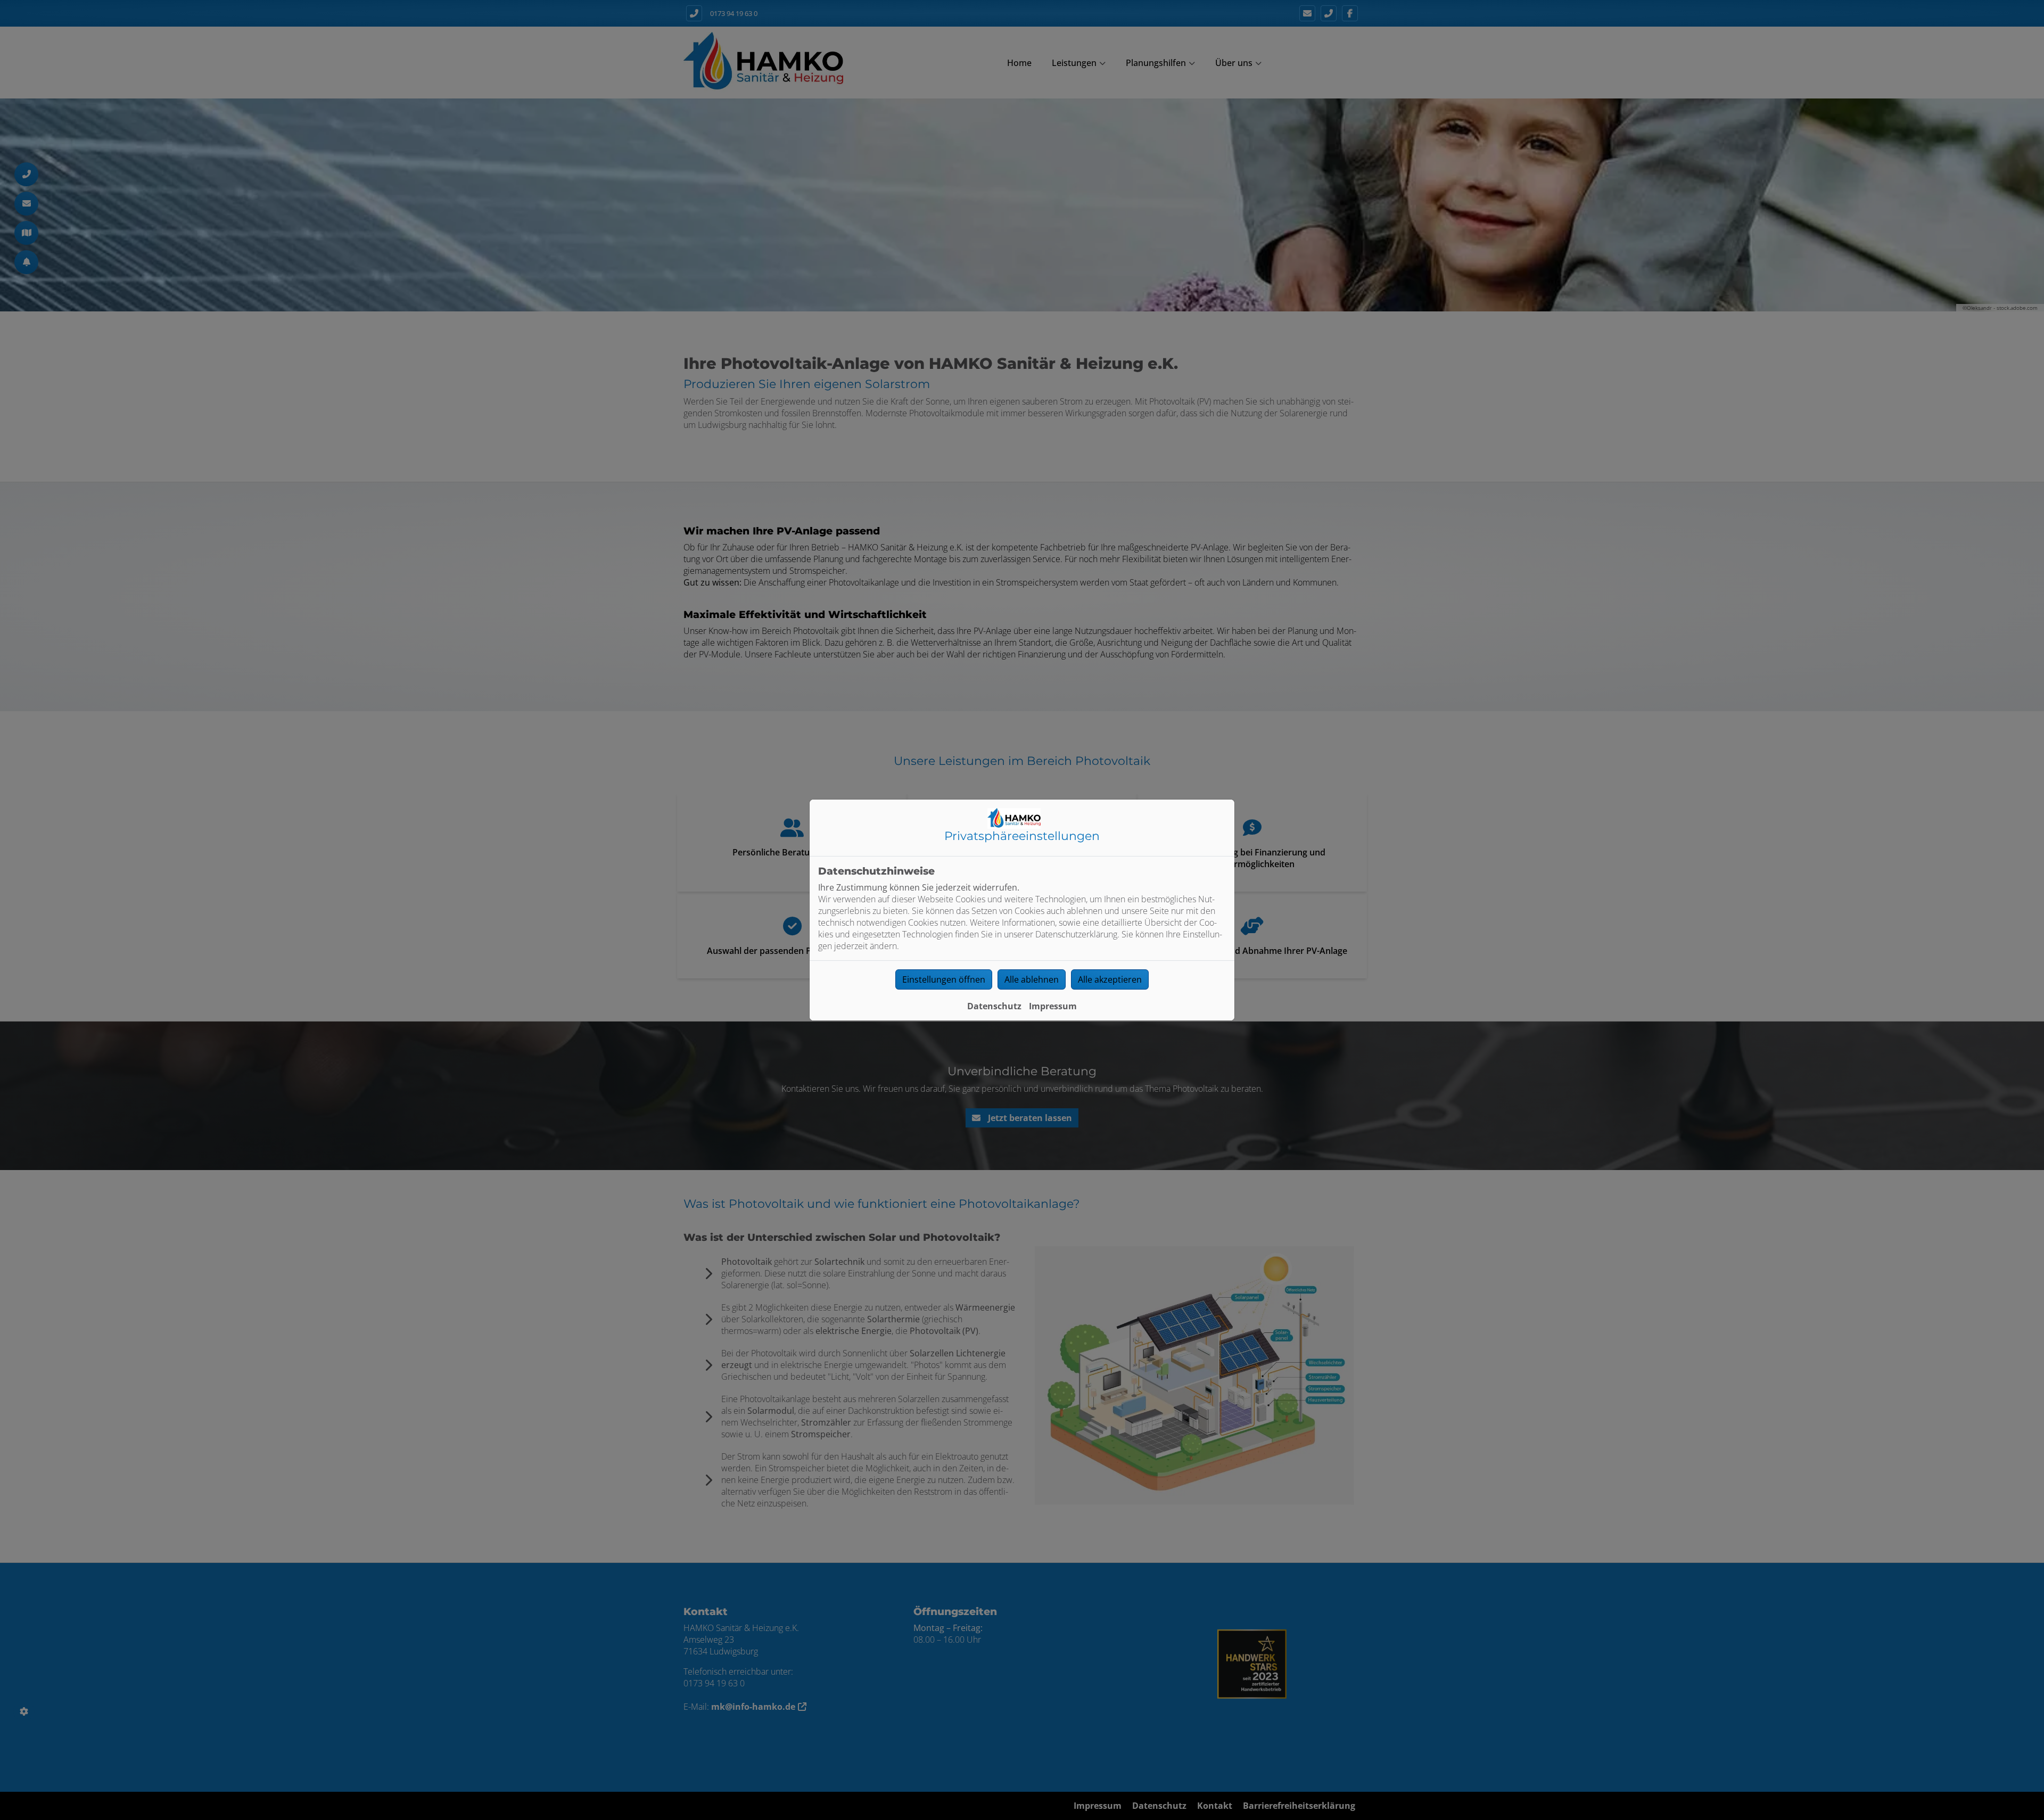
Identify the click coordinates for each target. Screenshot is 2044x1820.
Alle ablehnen (1032, 979)
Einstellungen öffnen (944, 979)
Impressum (1053, 1006)
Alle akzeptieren (1110, 979)
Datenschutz (994, 1006)
